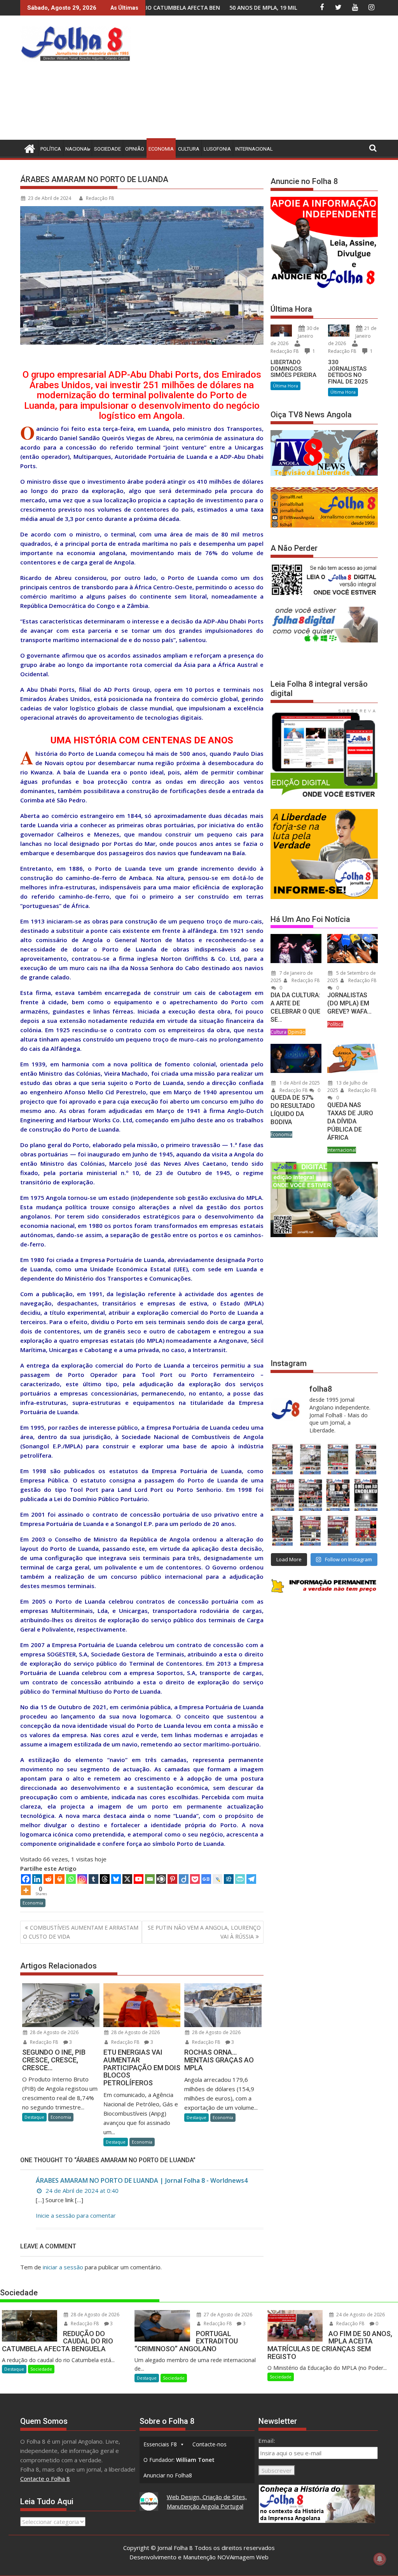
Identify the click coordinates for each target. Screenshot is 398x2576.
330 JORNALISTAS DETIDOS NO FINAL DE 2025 (348, 372)
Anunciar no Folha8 (168, 2475)
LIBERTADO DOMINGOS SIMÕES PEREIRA (293, 369)
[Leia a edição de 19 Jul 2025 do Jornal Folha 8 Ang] (311, 1531)
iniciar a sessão (63, 2267)
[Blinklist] (161, 1879)
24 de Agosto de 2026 (360, 2315)
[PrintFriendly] (240, 1879)
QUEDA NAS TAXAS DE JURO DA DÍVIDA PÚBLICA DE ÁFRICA (350, 1121)
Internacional (254, 149)
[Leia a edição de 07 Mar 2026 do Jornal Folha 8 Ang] (366, 1459)
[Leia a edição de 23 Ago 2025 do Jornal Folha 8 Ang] (283, 1495)
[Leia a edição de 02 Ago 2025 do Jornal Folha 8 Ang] (366, 1495)
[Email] (150, 1879)
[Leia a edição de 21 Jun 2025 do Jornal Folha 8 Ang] (366, 1531)
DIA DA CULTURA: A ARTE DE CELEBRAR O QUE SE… (295, 1007)
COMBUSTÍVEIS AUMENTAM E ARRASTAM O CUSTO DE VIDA (81, 1932)
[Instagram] (82, 1879)
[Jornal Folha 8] (28, 148)
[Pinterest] (172, 1879)
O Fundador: (179, 2460)
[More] (26, 1890)
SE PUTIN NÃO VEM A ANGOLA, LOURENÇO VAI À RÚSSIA (204, 1932)
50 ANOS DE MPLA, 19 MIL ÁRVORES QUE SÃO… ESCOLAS (166, 8)
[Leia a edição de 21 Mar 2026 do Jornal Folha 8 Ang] (311, 1459)
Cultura (189, 149)
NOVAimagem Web (243, 2557)
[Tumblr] (93, 1879)
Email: (267, 2441)
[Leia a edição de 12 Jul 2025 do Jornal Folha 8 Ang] (338, 1531)
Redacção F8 (100, 198)
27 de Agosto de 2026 (227, 2315)
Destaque (34, 2117)
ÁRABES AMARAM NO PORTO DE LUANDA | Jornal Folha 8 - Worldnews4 (142, 2180)
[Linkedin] (37, 1879)
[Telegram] (251, 1879)
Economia (161, 149)
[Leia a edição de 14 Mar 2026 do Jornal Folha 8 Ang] (338, 1459)
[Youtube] (139, 1879)
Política (51, 149)
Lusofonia (217, 149)
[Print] (60, 1879)
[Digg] (229, 1879)
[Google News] (206, 1879)
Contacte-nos (209, 2444)
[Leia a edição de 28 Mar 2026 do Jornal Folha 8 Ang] (283, 1459)
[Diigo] (184, 1879)
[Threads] (105, 1879)
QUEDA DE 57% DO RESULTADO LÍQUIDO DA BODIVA (293, 1110)
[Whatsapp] (71, 1879)
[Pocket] (195, 1879)
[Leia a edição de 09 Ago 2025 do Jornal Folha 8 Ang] (338, 1495)
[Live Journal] (217, 1879)
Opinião (135, 149)
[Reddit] (48, 1879)
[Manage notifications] (380, 2559)
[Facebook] (26, 1879)
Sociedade (107, 149)
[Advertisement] (266, 80)
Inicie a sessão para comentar (76, 2215)
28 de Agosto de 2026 (54, 2032)
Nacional (78, 149)
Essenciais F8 (160, 2444)
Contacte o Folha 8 (45, 2479)
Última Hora (285, 386)
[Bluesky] (116, 1879)
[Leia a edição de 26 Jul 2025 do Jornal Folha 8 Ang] (283, 1531)
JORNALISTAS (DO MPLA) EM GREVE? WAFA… (349, 1003)
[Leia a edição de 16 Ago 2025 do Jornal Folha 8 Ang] (311, 1495)
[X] (127, 1879)
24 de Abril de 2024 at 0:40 (81, 2191)
